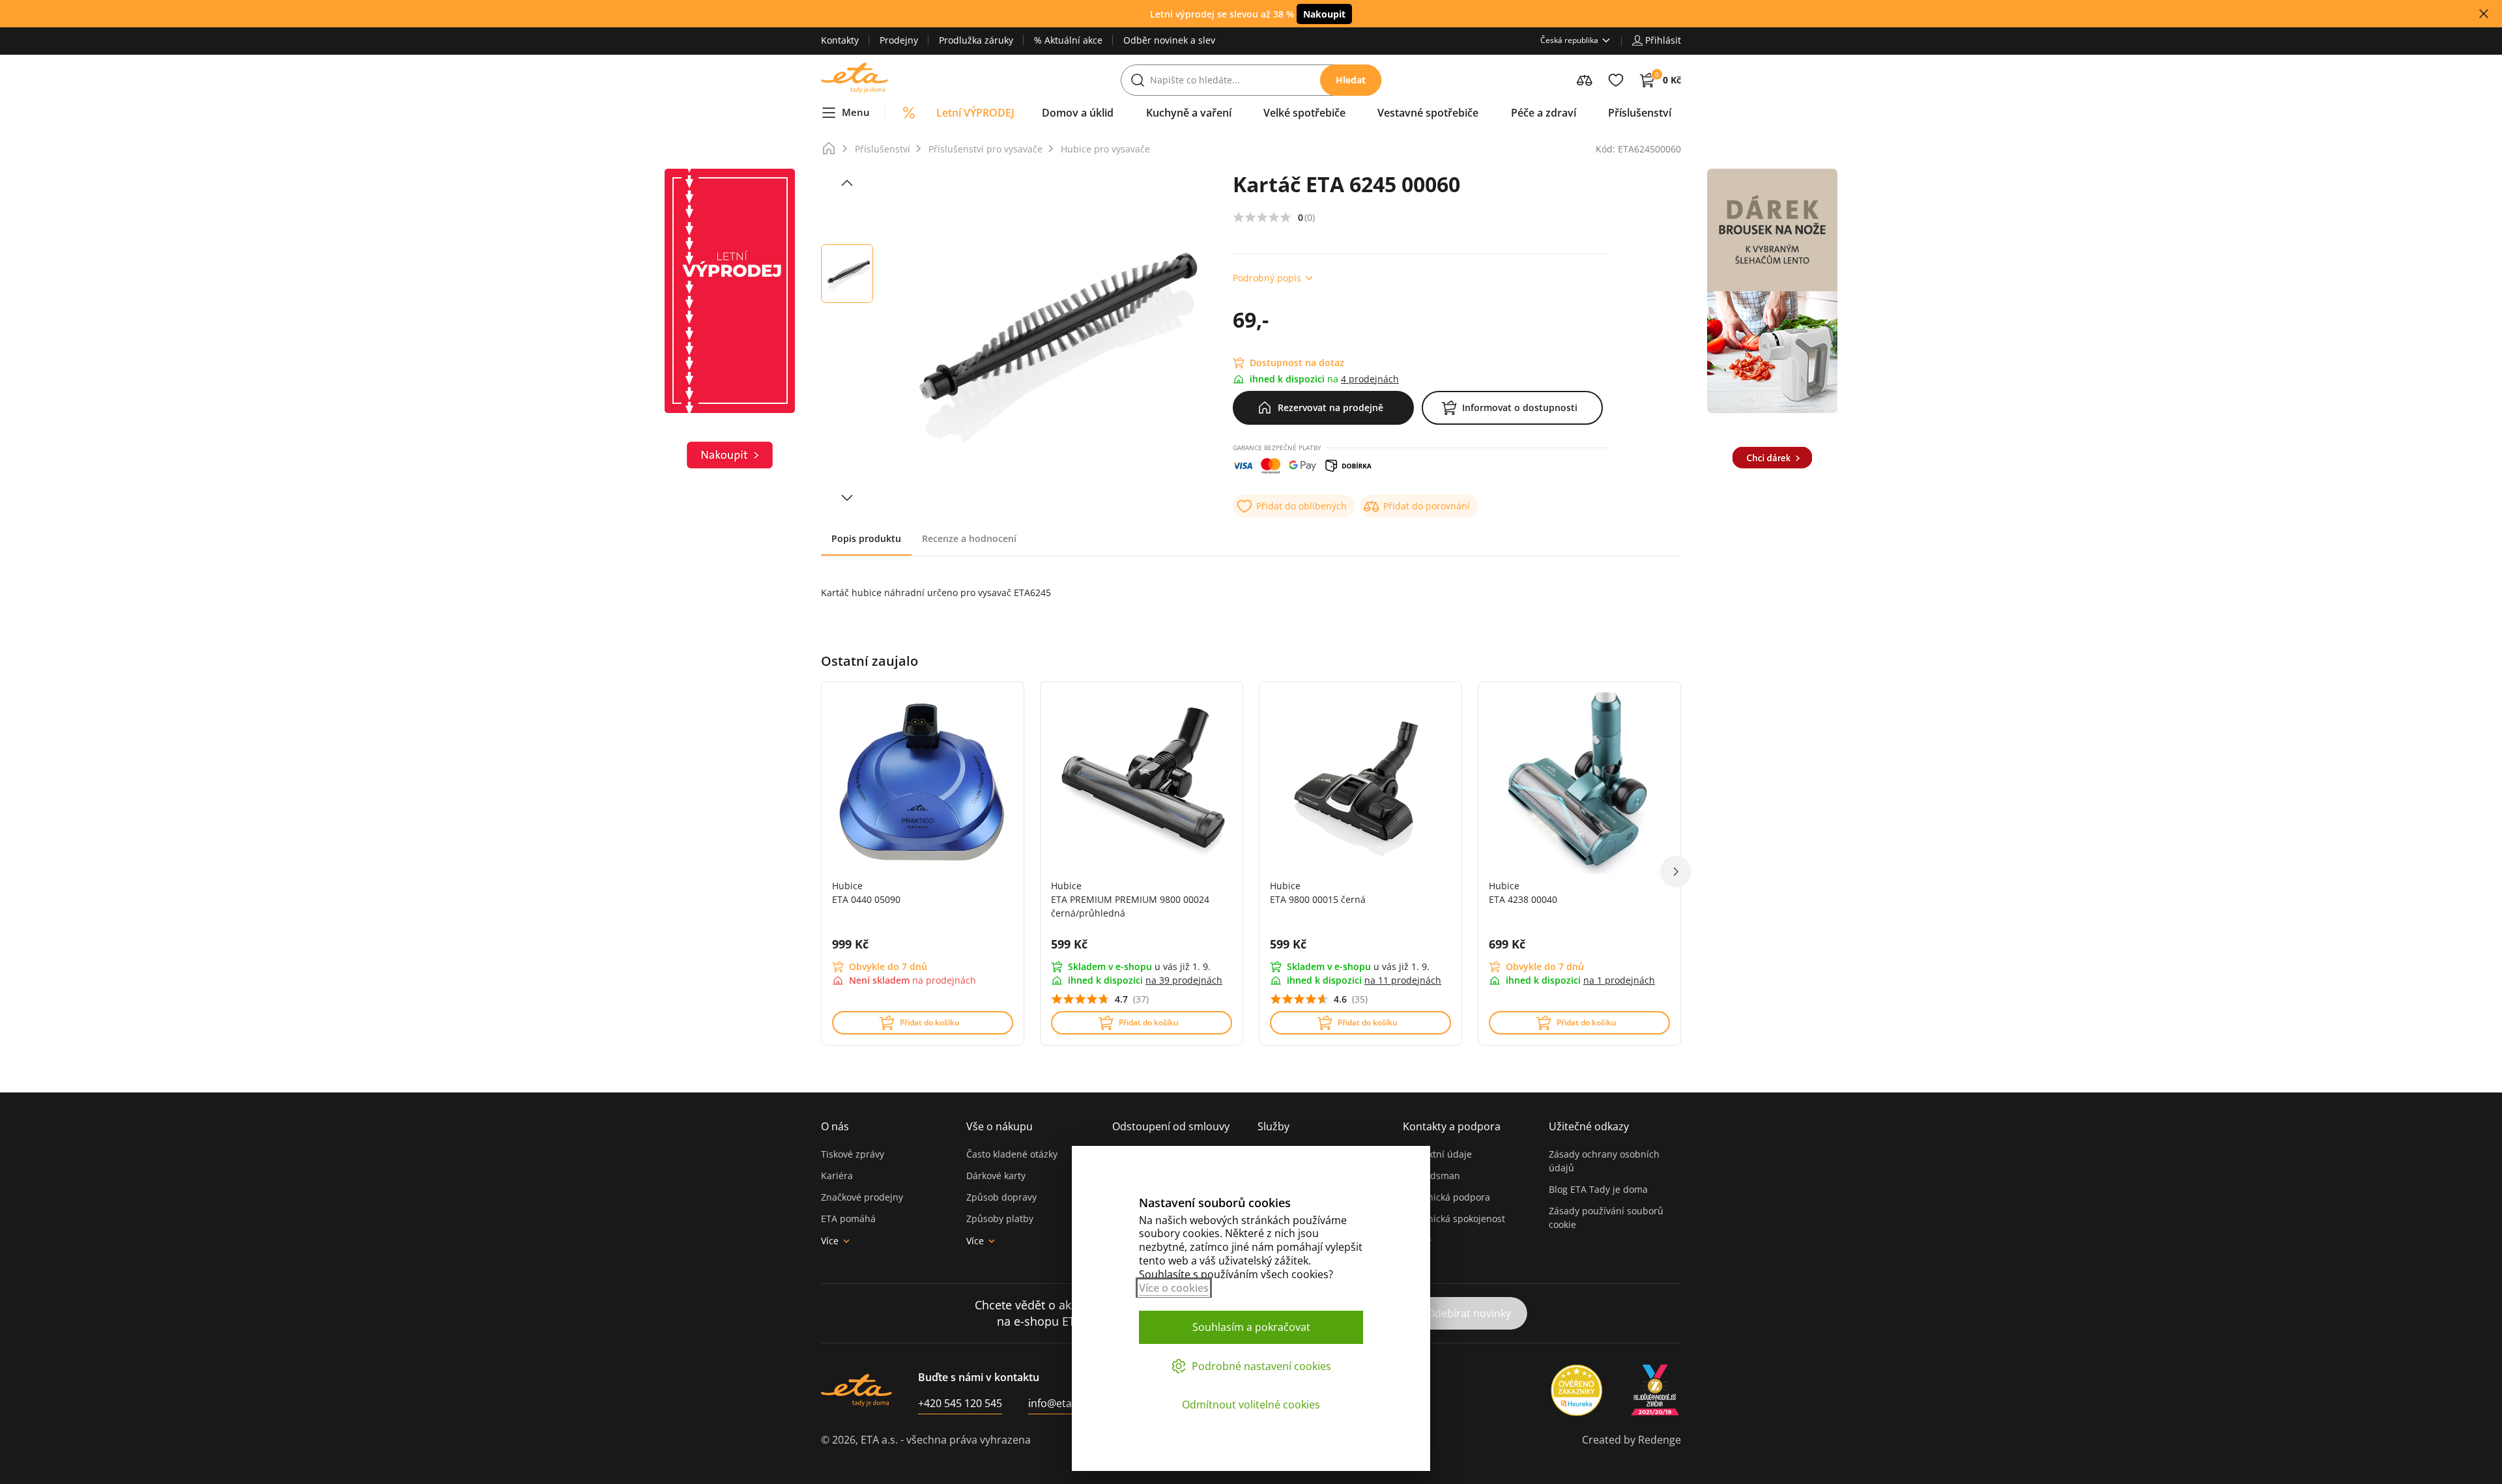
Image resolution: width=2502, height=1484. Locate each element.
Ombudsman (1431, 1176)
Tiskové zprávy (853, 1154)
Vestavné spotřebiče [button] (1428, 113)
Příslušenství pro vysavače (985, 149)
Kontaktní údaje (1437, 1154)
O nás (835, 1126)
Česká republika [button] (1569, 40)
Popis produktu (866, 538)
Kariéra (837, 1176)
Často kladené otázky (1012, 1154)
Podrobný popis (1267, 278)
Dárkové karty (996, 1176)
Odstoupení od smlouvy (1171, 1126)
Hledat (1351, 80)
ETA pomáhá (848, 1219)
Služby (1273, 1126)
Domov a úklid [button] (1078, 113)
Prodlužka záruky (976, 40)
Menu (856, 112)
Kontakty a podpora (1452, 1126)
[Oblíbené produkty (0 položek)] (1616, 80)
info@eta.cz (1057, 1403)
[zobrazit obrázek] (847, 183)
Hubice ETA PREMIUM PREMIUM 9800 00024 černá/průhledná (1130, 899)
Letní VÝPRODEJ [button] (975, 113)
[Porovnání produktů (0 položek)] (1585, 80)
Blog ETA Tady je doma (1598, 1189)
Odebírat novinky (1469, 1313)
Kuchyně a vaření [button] (1189, 113)
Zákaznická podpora (1446, 1197)
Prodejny (899, 40)
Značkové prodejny (862, 1197)
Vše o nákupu (999, 1126)
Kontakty (840, 40)
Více (830, 1241)
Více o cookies (1174, 1288)
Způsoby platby (1000, 1219)
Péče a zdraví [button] (1544, 113)
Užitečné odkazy (1589, 1126)
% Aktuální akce (1068, 40)
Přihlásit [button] (1663, 40)
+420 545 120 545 (960, 1403)
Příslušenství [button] (1640, 113)
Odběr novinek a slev (1169, 40)
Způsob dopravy (1001, 1197)
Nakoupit (1324, 14)
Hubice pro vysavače (1105, 149)
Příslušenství (883, 149)
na (1184, 980)
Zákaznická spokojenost (1454, 1219)
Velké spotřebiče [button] (1304, 113)
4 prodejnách (1370, 379)
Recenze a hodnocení (969, 538)
